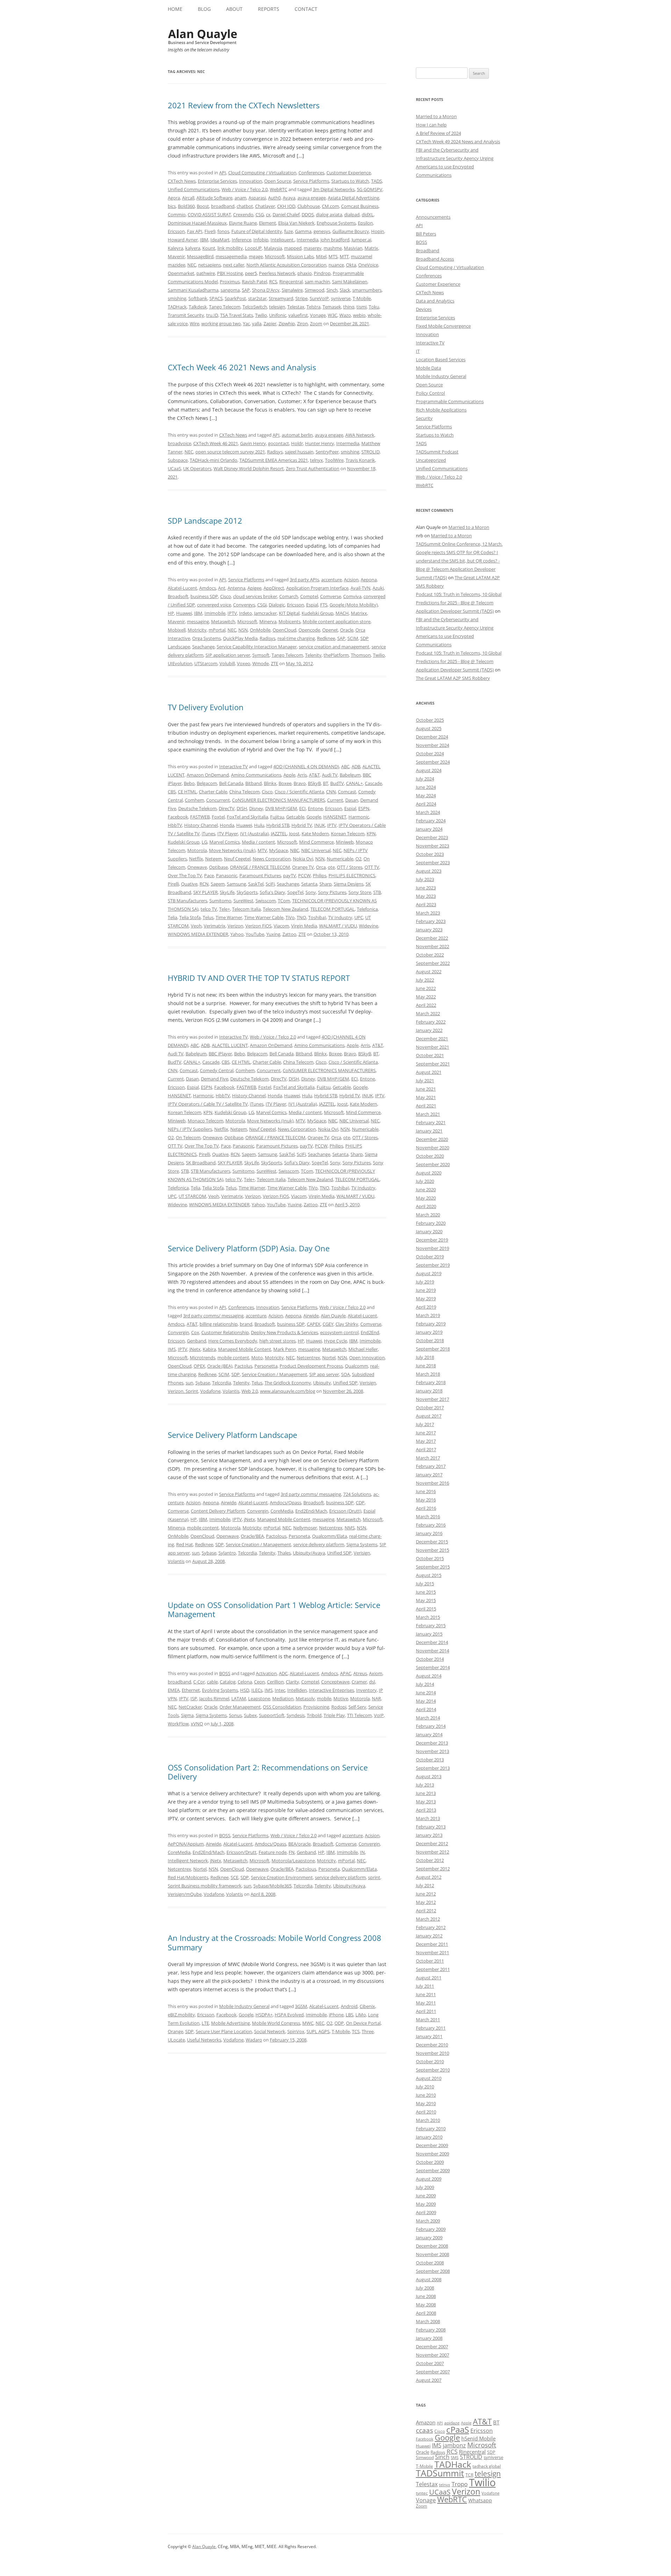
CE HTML (187, 792)
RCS (273, 282)
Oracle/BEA (252, 1536)
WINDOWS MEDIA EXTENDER (198, 934)
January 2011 (429, 2036)
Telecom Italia (246, 909)
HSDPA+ (264, 2015)
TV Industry (340, 917)
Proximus (230, 282)
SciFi (270, 884)
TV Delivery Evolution (206, 707)
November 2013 (432, 1751)
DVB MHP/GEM (281, 808)
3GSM (301, 2006)
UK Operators (197, 468)
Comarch (289, 596)
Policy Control (430, 393)
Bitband (254, 783)
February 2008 (431, 2330)
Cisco (226, 596)
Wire (194, 323)
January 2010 (429, 2137)
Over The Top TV (185, 875)
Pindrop (322, 273)
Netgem (214, 859)
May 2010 (426, 2103)
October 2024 (430, 754)
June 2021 (426, 1089)
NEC (192, 265)
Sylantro (227, 1553)
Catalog (228, 1682)
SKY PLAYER (205, 892)
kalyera (193, 248)
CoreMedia (282, 1511)
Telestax (296, 307)
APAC (346, 1673)
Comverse (331, 596)
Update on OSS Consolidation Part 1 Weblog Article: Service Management (274, 1609)
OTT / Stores (350, 867)
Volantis (231, 1391)
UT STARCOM (192, 1196)
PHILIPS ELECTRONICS (352, 875)
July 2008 (425, 2288)
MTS (333, 256)
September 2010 (433, 2070)
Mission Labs (300, 256)
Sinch (332, 290)
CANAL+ (354, 783)
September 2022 (433, 963)
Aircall (188, 198)
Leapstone (259, 1698)
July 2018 (425, 1357)
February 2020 (431, 1223)
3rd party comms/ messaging (213, 1316)
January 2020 (429, 1231)
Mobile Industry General (244, 2006)
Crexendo (243, 214)
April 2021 (426, 1106)
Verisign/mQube (185, 1894)
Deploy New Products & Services (284, 1332)
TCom (284, 901)
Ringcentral (291, 282)
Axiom (376, 1673)
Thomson (361, 655)
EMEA (174, 1690)
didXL (368, 214)
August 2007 (429, 2380)
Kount (209, 248)
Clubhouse (309, 206)
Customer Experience (349, 173)
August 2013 (429, 1776)
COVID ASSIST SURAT (209, 214)
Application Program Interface (317, 588)
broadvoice (179, 443)
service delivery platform (319, 1544)
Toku (374, 307)
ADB (356, 766)
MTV (262, 850)
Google (314, 817)
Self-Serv (357, 1707)
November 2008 (432, 2254)
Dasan (352, 800)
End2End (370, 1332)
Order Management (240, 1707)
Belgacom (207, 783)
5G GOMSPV (370, 189)
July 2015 (425, 1584)
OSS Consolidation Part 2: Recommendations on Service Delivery (268, 1772)
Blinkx (270, 783)
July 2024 (425, 779)
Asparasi (257, 198)
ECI (302, 808)
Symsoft (261, 655)
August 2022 (429, 972)
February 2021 (431, 1122)
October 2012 (430, 1860)
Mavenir (176, 256)
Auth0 (274, 198)
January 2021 (429, 1131)
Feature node (273, 1852)
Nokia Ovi (303, 859)
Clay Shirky (347, 1324)
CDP (360, 1502)
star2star (257, 298)
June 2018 (426, 1366)
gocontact (279, 443)
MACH (342, 613)
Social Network (270, 2031)
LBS (349, 2015)
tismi (362, 307)
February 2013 (431, 1827)
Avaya (289, 198)
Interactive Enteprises (331, 1690)
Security (424, 418)
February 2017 (431, 1466)
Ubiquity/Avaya (309, 1553)
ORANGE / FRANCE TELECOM (260, 867)
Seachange (203, 647)
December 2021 (432, 1039)
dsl (372, 1682)
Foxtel (218, 817)
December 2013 (432, 1743)
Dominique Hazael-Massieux (197, 223)
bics (172, 206)
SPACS (216, 298)
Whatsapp (480, 2500)
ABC (345, 766)
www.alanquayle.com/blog (288, 1391)
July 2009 (425, 2187)
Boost (203, 206)
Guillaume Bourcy (351, 231)
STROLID (370, 452)
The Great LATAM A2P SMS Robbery (453, 678)
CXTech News (182, 181)
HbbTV (175, 825)
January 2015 (429, 1634)
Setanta (309, 884)
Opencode (309, 630)
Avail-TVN (360, 588)
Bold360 (186, 206)
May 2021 (426, 1097)
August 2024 (429, 770)
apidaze (452, 2423)
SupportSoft (272, 1715)
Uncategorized (431, 460)
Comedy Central (217, 1070)
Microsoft (275, 256)
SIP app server (324, 1374)
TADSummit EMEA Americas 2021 (274, 460)
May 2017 (426, 1441)
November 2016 (432, 1483)
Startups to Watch (350, 181)
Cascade (373, 783)
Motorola (197, 850)
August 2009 (429, 2179)
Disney (256, 808)
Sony (311, 892)
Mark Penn (285, 1349)
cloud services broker (255, 596)
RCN (204, 884)
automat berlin (297, 435)
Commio (177, 214)
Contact (306, 9)
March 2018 (428, 1374)
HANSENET (335, 817)
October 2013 (430, 1760)
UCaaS (174, 468)
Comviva (352, 596)
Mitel (321, 256)
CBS (172, 792)
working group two (221, 323)
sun (189, 1383)
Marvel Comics (225, 842)
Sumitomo (220, 901)
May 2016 (426, 1500)
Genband (197, 1341)
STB (377, 892)
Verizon (235, 926)
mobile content (233, 1358)
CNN (331, 792)
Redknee (326, 638)
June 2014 (426, 1693)
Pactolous (276, 1536)
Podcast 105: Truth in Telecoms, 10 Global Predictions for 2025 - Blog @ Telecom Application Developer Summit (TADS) (459, 603)
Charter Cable (213, 792)
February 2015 (431, 1625)
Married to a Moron (436, 116)
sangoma (230, 290)
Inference (241, 240)
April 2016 (426, 1508)
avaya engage (312, 198)
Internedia (308, 240)
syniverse (341, 298)
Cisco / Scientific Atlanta (299, 792)
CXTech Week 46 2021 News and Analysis (242, 367)
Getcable (295, 817)
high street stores (277, 1341)
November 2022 (432, 946)
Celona (245, 1682)
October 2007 (430, 2363)
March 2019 (428, 1315)
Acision (351, 580)
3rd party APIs (304, 580)
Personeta (299, 1536)
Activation (266, 1673)
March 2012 (428, 1919)
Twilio (261, 315)
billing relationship (219, 1324)
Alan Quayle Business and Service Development (203, 37)
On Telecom (188, 1137)
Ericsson (176, 231)
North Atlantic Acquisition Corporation (286, 265)
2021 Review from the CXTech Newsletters (244, 105)
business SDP (204, 596)
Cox (195, 1332)
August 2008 (429, 2279)
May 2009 (426, 2204)
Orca (321, 867)
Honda (227, 825)
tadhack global (487, 2466)
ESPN (364, 808)
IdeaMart (220, 240)
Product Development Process (311, 1366)
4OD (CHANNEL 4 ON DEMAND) (306, 766)
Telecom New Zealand (286, 909)
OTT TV (372, 867)
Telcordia (222, 1383)
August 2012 (429, 1877)
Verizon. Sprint (183, 1391)
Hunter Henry (320, 443)
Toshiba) (317, 917)
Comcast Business (360, 206)
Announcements (433, 217)
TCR (469, 2475)
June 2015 (426, 1592)
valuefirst (298, 315)
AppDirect (274, 588)
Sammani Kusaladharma (193, 290)
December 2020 (432, 1139)
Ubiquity (322, 1383)
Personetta (266, 1366)
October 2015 (430, 1558)
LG (204, 842)
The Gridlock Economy (288, 1383)
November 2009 (432, 2154)
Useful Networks (204, 2040)
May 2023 (426, 896)
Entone (315, 808)
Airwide (311, 1316)
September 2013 (433, 1768)
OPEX (199, 1366)
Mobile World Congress (276, 2023)
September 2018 (433, 1349)
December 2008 (432, 2246)
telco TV (209, 909)
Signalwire (292, 290)
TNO (301, 917)
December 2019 (432, 1240)
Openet (330, 630)
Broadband (428, 250)
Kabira (209, 1349)
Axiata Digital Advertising (353, 198)
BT (326, 783)
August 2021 (429, 1072)
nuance (336, 265)
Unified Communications (194, 189)
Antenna (236, 588)
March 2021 (428, 1114)
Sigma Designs (349, 884)
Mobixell (177, 630)
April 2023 (426, 904)
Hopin (378, 231)
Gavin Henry (253, 443)
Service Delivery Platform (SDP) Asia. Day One (249, 1248)
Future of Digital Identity (257, 231)
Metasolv (305, 1698)
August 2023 (429, 871)
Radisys (275, 452)
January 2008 (429, 2338)
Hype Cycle (335, 1341)
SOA (345, 1374)
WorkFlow (178, 1724)
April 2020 (426, 1206)
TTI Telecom (359, 1715)
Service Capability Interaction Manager (257, 647)
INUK (320, 825)
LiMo (361, 2015)
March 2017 (428, 1458)
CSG (260, 214)
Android (349, 2006)
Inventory (366, 1690)
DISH (242, 808)
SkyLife (227, 892)
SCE (235, 1877)
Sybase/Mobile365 (272, 1886)
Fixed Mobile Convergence (443, 326)
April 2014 (426, 1709)
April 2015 (426, 1609)
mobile (324, 1698)
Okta (351, 265)
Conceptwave (335, 1682)
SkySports (247, 892)
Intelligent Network (188, 1861)
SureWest (243, 901)
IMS (172, 1349)
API (223, 173)
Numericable (340, 859)
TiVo (290, 917)
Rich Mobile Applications (441, 410)
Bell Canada (231, 783)
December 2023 (432, 837)
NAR (376, 1698)
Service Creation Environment (282, 1877)
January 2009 (429, 2237)
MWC (308, 2023)
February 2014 (431, 1726)
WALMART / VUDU (338, 926)
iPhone (336, 2015)
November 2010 (432, 2053)
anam (240, 198)
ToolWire (334, 460)
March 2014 (428, 1718)
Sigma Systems (362, 1544)
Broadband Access (435, 259)
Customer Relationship (225, 1332)
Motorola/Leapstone (293, 1861)
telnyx (316, 460)
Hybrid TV (302, 825)
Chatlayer (265, 206)
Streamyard (281, 298)
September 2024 (433, 762)
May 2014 (426, 1701)
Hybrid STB (278, 825)
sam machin (317, 282)
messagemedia (231, 256)
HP (171, 613)
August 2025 (429, 728)
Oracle (347, 630)
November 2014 (432, 1651)
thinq (349, 307)
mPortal (217, 630)
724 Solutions (357, 1494)
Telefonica (367, 909)
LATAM (239, 1698)
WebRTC (279, 189)
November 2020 (432, 1148)
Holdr (297, 443)
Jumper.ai (361, 240)
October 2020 (430, 1156)
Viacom (281, 926)
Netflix (196, 859)
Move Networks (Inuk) (232, 850)
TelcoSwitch (255, 307)
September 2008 (433, 2271)
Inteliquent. (283, 240)
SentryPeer (327, 452)
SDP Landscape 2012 (205, 521)
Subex (250, 1715)
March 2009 (428, 2221)
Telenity (313, 655)
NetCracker (190, 1707)
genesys (322, 231)
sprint (374, 1877)
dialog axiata (329, 214)
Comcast (347, 792)
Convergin (178, 1332)
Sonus (235, 1715)
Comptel (309, 596)
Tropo (460, 2484)
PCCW (304, 875)
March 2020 (428, 1215)
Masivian (353, 248)
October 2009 (430, 2162)
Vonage (318, 315)
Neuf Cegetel (237, 859)
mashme (333, 248)
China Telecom (244, 792)
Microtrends (203, 1358)
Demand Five (215, 1079)
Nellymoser (305, 1528)
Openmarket (181, 273)
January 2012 (429, 1936)
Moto (257, 1358)
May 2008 (426, 2305)
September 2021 (433, 1064)
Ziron (302, 323)
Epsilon (365, 223)
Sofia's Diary (272, 892)
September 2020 (433, 1164)
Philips (320, 875)
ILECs (257, 1690)
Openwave (228, 1536)
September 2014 (433, 1667)
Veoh (196, 926)
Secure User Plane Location (224, 2031)
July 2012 (425, 1885)
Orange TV (303, 867)
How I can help (431, 125)
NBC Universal (316, 850)
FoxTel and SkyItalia (247, 817)
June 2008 (426, 2296)
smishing (177, 298)
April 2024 (426, 804)
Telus (208, 917)
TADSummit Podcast (437, 452)
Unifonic (278, 315)
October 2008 (430, 2263)
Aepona (369, 580)
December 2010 (432, 2045)
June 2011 (426, 1994)
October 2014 (430, 1659)
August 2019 (429, 1273)
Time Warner (229, 917)
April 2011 (426, 2011)
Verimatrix (215, 926)
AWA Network (360, 435)
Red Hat (185, 1544)
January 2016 (429, 1533)
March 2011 (428, 2020)
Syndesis (296, 1715)
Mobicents (290, 621)
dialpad (352, 214)
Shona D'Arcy (266, 290)
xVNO (197, 1724)
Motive (341, 1698)
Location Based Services (441, 359)
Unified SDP (345, 1383)
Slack (345, 290)
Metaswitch (223, 621)
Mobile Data (428, 368)
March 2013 (428, 1818)
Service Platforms (311, 181)
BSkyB (314, 783)
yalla (257, 323)
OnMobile (260, 630)
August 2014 (429, 1676)
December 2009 (432, 2145)
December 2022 (432, 938)
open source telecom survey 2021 (230, 452)
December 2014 (432, 1642)
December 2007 (432, 2346)
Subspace (178, 460)
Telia (172, 917)
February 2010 (431, 2129)
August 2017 (429, 1416)
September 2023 (433, 863)
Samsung (236, 884)
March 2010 (428, 2120)
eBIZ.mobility (181, 2015)
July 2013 (425, 1785)
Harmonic (359, 817)
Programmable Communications (450, 401)
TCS (356, 2031)
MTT (344, 256)
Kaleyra (175, 248)
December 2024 (432, 737)
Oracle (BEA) (220, 1366)
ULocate (176, 2040)
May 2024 (426, 795)
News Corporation (272, 859)
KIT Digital (289, 613)
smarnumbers (367, 290)
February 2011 (431, 2028)
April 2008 (426, 2313)
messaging (198, 621)
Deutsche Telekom (197, 808)
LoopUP (253, 248)
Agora (174, 198)
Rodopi (339, 1707)
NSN (243, 630)
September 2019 (433, 1265)
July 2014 (425, 1684)
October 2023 (430, 854)
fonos (223, 231)
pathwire (206, 273)
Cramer (359, 1682)
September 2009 (433, 2170)
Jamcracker (265, 613)
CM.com (330, 206)
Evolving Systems (220, 1690)
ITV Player (228, 834)
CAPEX (314, 1324)
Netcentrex (308, 1358)
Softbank (198, 298)
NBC (295, 850)
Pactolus (243, 1366)
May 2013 (426, 1802)
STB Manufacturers (187, 901)
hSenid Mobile (478, 2438)
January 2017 (429, 1475)
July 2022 (425, 980)
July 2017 (425, 1424)
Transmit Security (186, 315)
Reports (269, 9)
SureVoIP (319, 298)
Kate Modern (315, 834)
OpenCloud (284, 630)
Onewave (197, 867)
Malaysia (273, 248)
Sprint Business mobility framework (205, 1886)
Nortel (329, 1358)
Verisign (368, 1383)
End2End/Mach (311, 1511)
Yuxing (273, 934)
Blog (204, 9)
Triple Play (334, 1715)
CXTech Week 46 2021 (216, 443)
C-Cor (199, 1682)
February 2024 (431, 821)
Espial (312, 605)
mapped (293, 248)
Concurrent (218, 800)
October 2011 (430, 1961)
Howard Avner (183, 240)
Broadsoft (178, 596)
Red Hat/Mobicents (188, 1877)
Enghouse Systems (336, 223)
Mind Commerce (316, 842)
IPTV (232, 613)
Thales (284, 1553)
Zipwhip (287, 323)
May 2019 (426, 1298)
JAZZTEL (279, 834)
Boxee (285, 783)
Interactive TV (233, 766)
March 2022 (428, 1013)
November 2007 (432, 2355)
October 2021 (430, 1055)
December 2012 (432, 1843)
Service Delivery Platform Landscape (232, 1435)
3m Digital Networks (334, 189)
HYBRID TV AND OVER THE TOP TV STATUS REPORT (259, 978)
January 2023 (429, 930)
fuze (288, 231)
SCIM (353, 638)
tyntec (422, 2493)
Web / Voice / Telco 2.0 (245, 189)
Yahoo (237, 934)
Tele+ (225, 909)
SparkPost (235, 298)
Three (368, 2031)
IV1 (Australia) (254, 834)
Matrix (371, 248)
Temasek (332, 307)
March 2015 (428, 1617)
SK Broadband (201, 1163)
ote (331, 867)
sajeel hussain (299, 452)
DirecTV (227, 808)
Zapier (270, 323)
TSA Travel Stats (237, 315)
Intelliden (297, 1690)
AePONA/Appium (186, 1844)
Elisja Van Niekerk (296, 223)
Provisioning (316, 1707)
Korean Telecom (348, 834)
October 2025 (430, 720)
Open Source (278, 181)
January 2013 (429, 1835)
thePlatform (336, 655)
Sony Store (360, 892)
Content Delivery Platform (218, 1511)
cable (212, 1682)
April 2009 (426, 2212)
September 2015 (433, 1567)
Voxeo (244, 663)
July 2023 (425, 879)
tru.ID (212, 315)
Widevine (369, 926)
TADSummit (440, 2473)
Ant (222, 588)
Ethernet (191, 1690)
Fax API (195, 231)
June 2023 (426, 888)
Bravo (300, 783)
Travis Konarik (360, 460)
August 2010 (429, 2078)
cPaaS (458, 2429)
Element (268, 223)
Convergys (244, 605)
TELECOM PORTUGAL (333, 909)
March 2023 (428, 913)
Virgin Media (304, 926)
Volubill (227, 663)
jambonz (454, 2445)
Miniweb (345, 842)
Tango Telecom (225, 307)
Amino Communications (256, 775)
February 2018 (431, 1382)
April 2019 (426, 1307)
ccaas (424, 2430)
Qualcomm (356, 1366)
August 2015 (429, 1575)
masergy (313, 248)
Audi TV (330, 775)
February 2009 (431, 2229)
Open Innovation (367, 1358)
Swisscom (266, 901)
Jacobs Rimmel (214, 1698)
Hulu (259, 825)
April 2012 (426, 1911)
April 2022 (426, 1005)
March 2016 (428, 1516)
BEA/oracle (300, 1844)
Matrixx (359, 613)
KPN (371, 834)
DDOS (308, 214)
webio (359, 315)
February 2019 (431, 1324)
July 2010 (425, 2087)
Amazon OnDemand (208, 775)
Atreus (360, 1673)
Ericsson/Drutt (241, 1852)
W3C (333, 315)
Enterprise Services (217, 181)
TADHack (177, 307)
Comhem (194, 800)
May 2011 (426, 2003)
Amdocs (208, 588)
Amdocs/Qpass (286, 1502)
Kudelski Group (318, 613)
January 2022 (429, 1030)
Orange (175, 2031)
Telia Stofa (190, 917)
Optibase (218, 867)
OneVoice (368, 265)
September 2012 (433, 1869)
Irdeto (246, 613)
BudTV (337, 783)
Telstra (313, 307)
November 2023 (432, 846)
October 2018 (430, 1340)
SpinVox (296, 2031)
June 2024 (426, 787)
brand (246, 1324)
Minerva (268, 621)
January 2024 (429, 829)
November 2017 (432, 1399)
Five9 (210, 231)
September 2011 (433, 1969)
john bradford (335, 240)
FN (292, 1852)
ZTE (275, 663)
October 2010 (430, 2061)
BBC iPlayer (220, 1054)
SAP (246, 290)
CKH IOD (286, 206)
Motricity (197, 630)
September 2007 (433, 2372)
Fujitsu (277, 817)
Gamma (303, 231)
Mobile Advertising (230, 2023)
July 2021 (425, 1080)
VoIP (379, 1715)
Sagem (218, 884)
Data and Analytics (435, 301)
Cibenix (367, 2006)
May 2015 (426, 1600)
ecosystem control (339, 1332)
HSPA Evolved (289, 2015)
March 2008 (428, 2321)
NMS (350, 1528)
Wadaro (254, 2040)
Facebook (178, 817)
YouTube (255, 934)
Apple (289, 775)
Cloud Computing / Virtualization (262, 173)
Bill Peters (426, 234)
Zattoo (289, 934)
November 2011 (432, 1952)
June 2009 (426, 2196)
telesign (277, 307)
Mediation (283, 1698)
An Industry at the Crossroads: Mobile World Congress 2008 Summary (275, 1942)
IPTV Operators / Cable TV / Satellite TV (208, 1104)
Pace (209, 875)
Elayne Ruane (243, 223)
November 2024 (432, 745)
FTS (324, 605)
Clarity (293, 1682)
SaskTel (256, 884)
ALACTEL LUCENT (230, 1045)
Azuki (378, 588)
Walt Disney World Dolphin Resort (249, 468)
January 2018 (429, 1391)
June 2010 (426, 2095)
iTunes (208, 834)
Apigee (254, 588)
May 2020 (426, 1198)
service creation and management (334, 647)
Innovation (251, 181)
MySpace (279, 850)
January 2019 (429, 1332)
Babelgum (350, 775)
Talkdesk (198, 307)
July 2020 (425, 1181)
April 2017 (426, 1449)
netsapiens (210, 265)
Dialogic (277, 605)
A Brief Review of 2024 (438, 133)
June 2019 (426, 1290)
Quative (189, 884)
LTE (205, 2023)
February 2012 (431, 1927)
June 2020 (426, 1189)
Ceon (259, 1682)
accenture (331, 580)
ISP (194, 1698)
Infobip (261, 240)
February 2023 (431, 921)
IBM (204, 240)
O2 (358, 859)
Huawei (184, 613)
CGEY (328, 1324)
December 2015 (432, 1542)
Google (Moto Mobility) (354, 605)
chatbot (245, 206)
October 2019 (430, 1257)
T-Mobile (362, 298)
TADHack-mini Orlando (214, 460)
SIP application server (228, 655)
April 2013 (426, 1810)
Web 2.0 (250, 1391)
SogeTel (295, 892)
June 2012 (426, 1894)
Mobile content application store (337, 621)
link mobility (230, 248)
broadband (223, 206)
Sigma (187, 1715)
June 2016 (426, 1491)
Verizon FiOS (258, 926)
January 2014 (429, 1734)
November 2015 (432, 1550)
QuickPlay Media (240, 638)
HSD (245, 1690)
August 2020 (429, 1173)
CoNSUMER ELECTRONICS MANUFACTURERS (279, 800)
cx (268, 214)
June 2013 (426, 1793)
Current (335, 800)
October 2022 (430, 955)
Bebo (189, 783)
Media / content (258, 842)
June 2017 (426, 1433)
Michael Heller (363, 1349)
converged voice (214, 605)
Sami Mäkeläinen (350, 282)
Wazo (345, 315)
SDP (236, 1374)
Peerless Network (277, 273)
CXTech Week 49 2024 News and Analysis (458, 141)
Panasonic (227, 875)
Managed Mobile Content (245, 1349)
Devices (424, 309)
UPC (359, 917)
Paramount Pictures (260, 875)
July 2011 (425, 1986)
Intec (280, 1690)
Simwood (315, 290)
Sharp (326, 884)
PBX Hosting (230, 273)
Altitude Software (214, 198)
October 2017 (430, 1407)
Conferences (311, 173)
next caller (234, 265)
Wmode (261, 663)
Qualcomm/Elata (330, 1536)
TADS (377, 181)
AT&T (314, 775)
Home (175, 9)
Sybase (203, 1383)
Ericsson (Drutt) (345, 1511)
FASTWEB (200, 817)
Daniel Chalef (286, 214)
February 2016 (431, 1525)
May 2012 (426, 1902)
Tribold (314, 1715)
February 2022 (431, 1022)
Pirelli (173, 884)
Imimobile (215, 613)
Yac (246, 323)
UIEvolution (180, 663)
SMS (455, 2457)
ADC (283, 1673)
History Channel (201, 825)
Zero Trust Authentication (313, 468)
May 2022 (426, 997)
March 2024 (428, 812)
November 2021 (432, 1047)
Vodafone (210, 1391)
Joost (294, 834)
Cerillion (275, 1682)
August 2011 (429, 1978)
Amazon (426, 2422)
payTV (290, 875)
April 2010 (426, 2112)
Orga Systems (207, 638)
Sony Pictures (332, 892)
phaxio (305, 273)
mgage (256, 256)
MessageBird (200, 256)
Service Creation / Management (275, 1374)
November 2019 (432, 1248)
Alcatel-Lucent (182, 588)
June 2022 (426, 988)
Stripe (301, 298)
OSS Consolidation (282, 1707)
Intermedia (348, 443)
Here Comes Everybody (233, 1341)
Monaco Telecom (205, 1121)
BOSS (225, 1673)
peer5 (251, 273)
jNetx (195, 1349)
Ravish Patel (254, 282)
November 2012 (432, 1852)
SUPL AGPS (318, 2031)
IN (362, 1852)
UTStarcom (206, 663)
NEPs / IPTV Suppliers (190, 1129)
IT (418, 351)
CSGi (262, 605)
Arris (302, 775)
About (234, 9)
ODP (339, 2023)
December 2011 (432, 1944)
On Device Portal (363, 2023)
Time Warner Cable (264, 917)
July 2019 (425, 1282)
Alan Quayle (333, 1316)
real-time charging (296, 638)
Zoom (316, 323)
